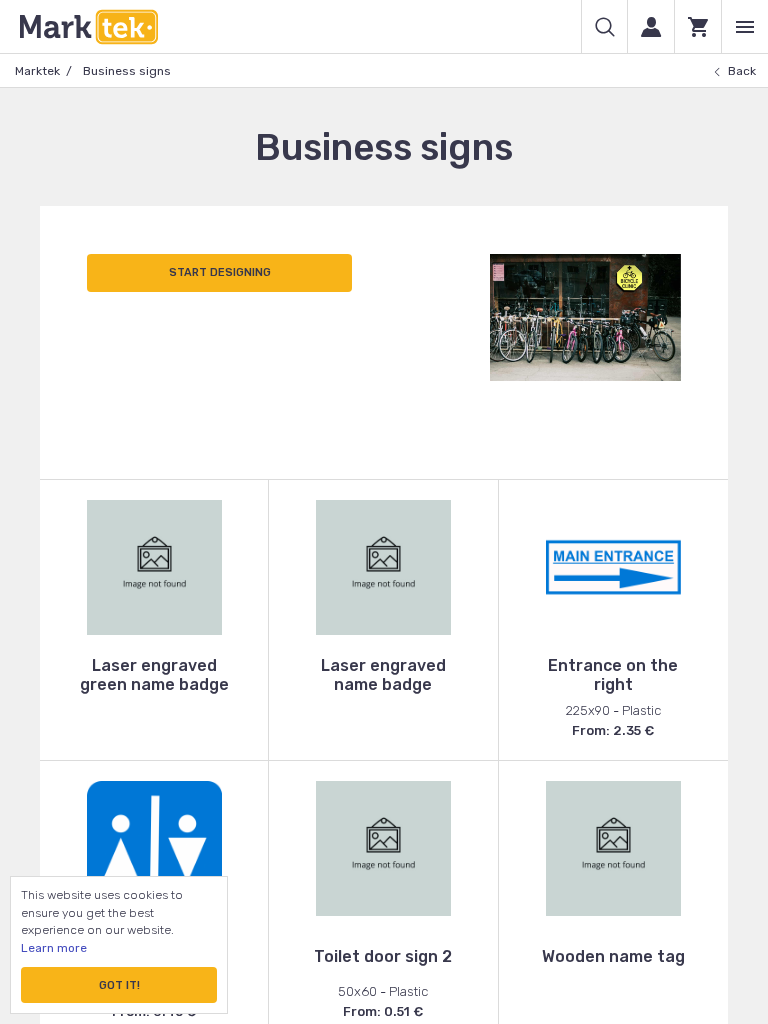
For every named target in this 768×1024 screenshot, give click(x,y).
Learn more (54, 948)
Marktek (37, 71)
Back (742, 71)
